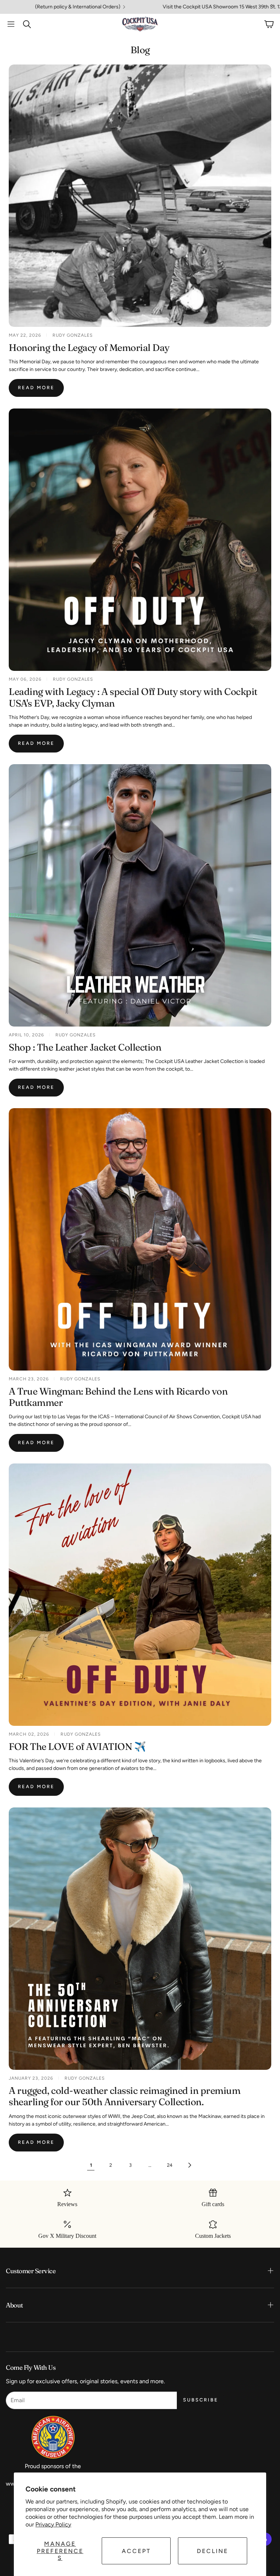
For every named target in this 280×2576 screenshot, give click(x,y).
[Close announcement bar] (273, 5)
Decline (213, 2551)
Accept (136, 2551)
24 (170, 2165)
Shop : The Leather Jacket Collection (85, 1047)
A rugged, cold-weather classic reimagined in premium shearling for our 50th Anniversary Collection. (125, 2096)
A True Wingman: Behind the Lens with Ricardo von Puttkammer (118, 1397)
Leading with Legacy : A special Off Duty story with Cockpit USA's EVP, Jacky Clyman (133, 697)
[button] (11, 24)
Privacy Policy (53, 2524)
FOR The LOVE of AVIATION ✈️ (77, 1747)
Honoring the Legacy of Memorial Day (89, 348)
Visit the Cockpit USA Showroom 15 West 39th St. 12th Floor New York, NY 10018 (149, 7)
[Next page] (189, 2165)
